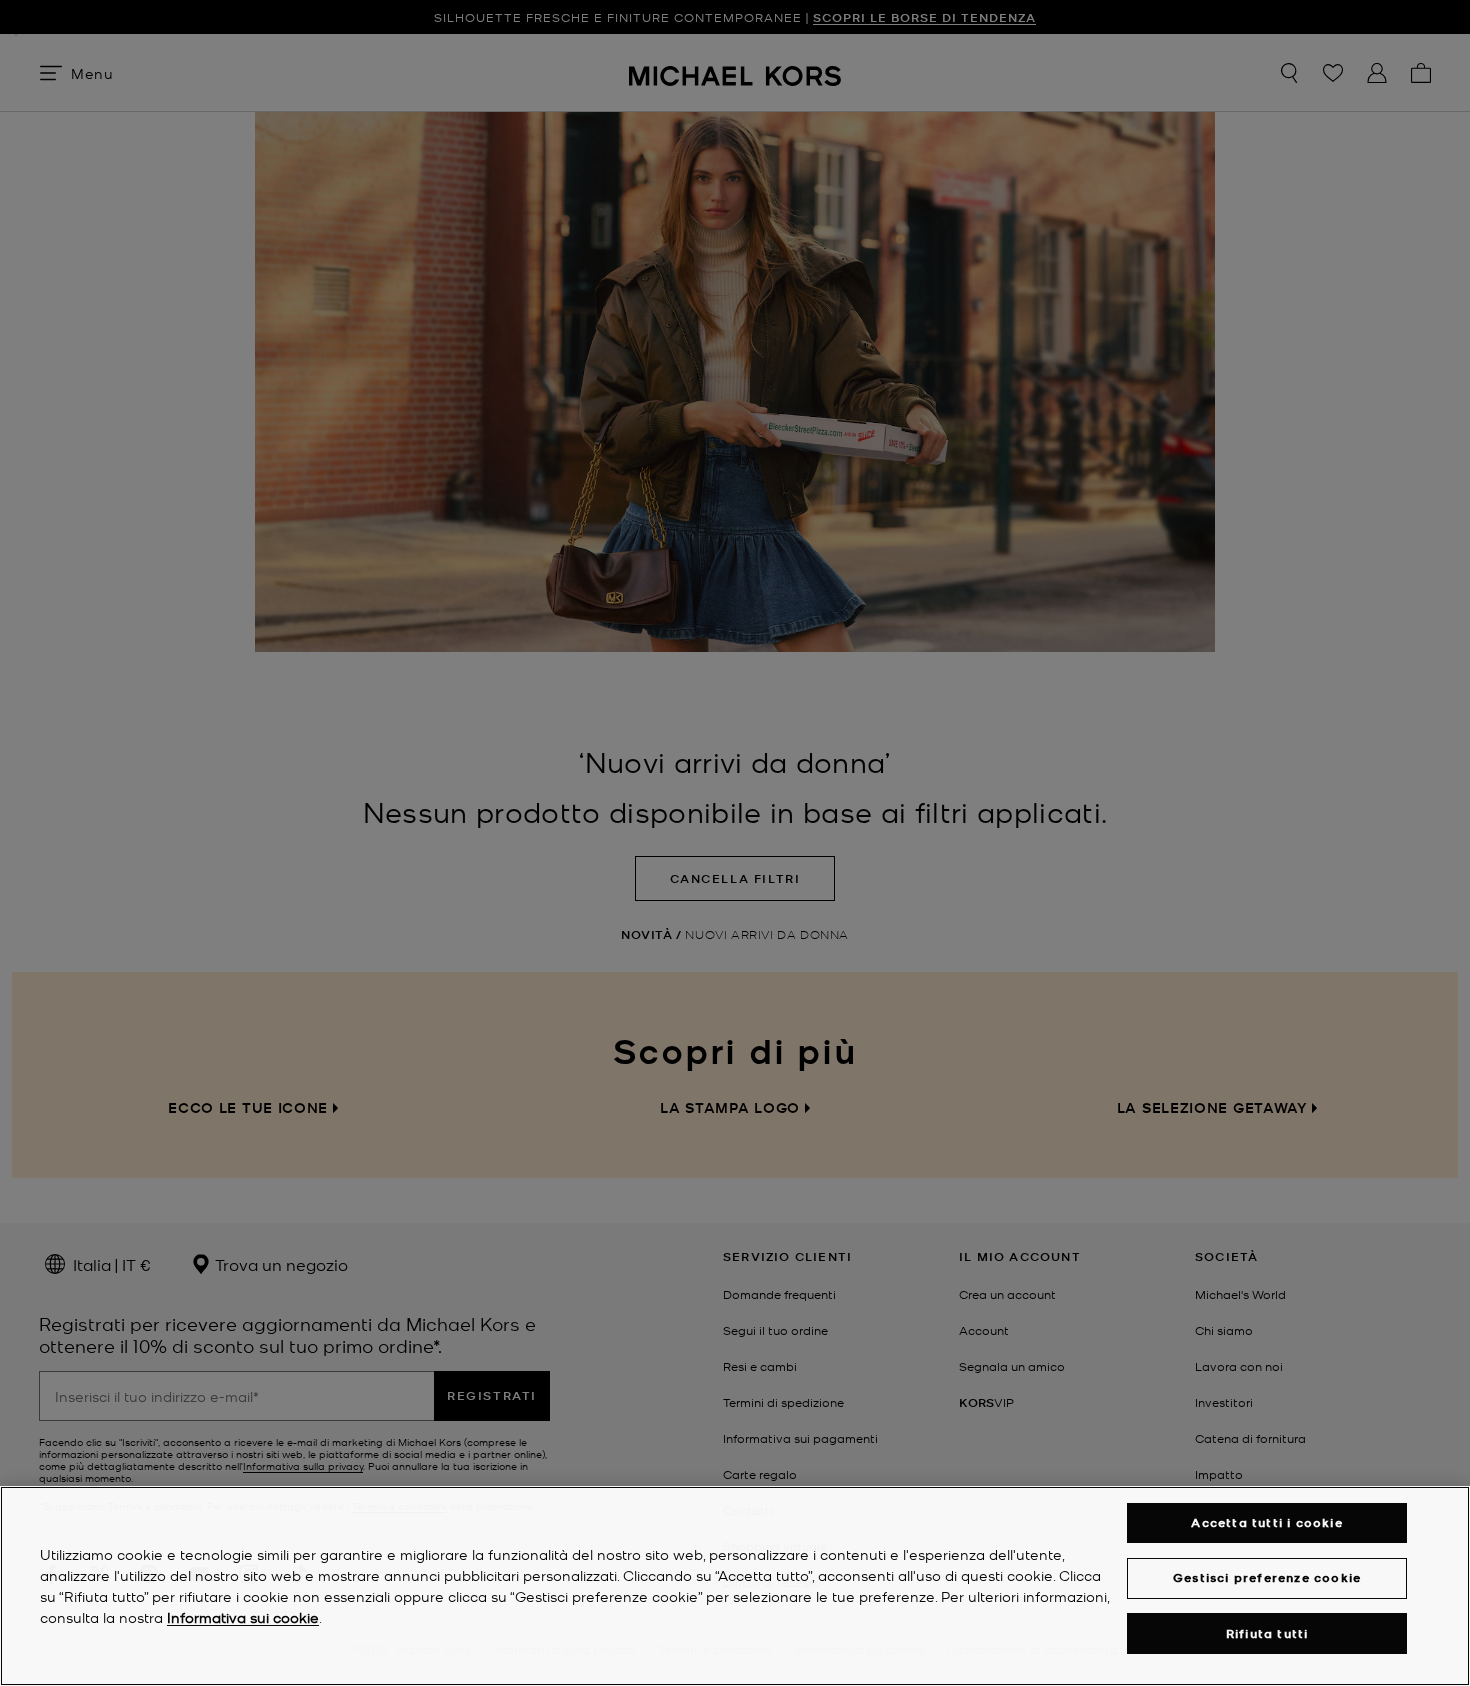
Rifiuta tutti (1267, 1633)
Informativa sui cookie (243, 1617)
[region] (735, 1586)
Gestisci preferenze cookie (1267, 1577)
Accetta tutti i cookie (1266, 1522)
